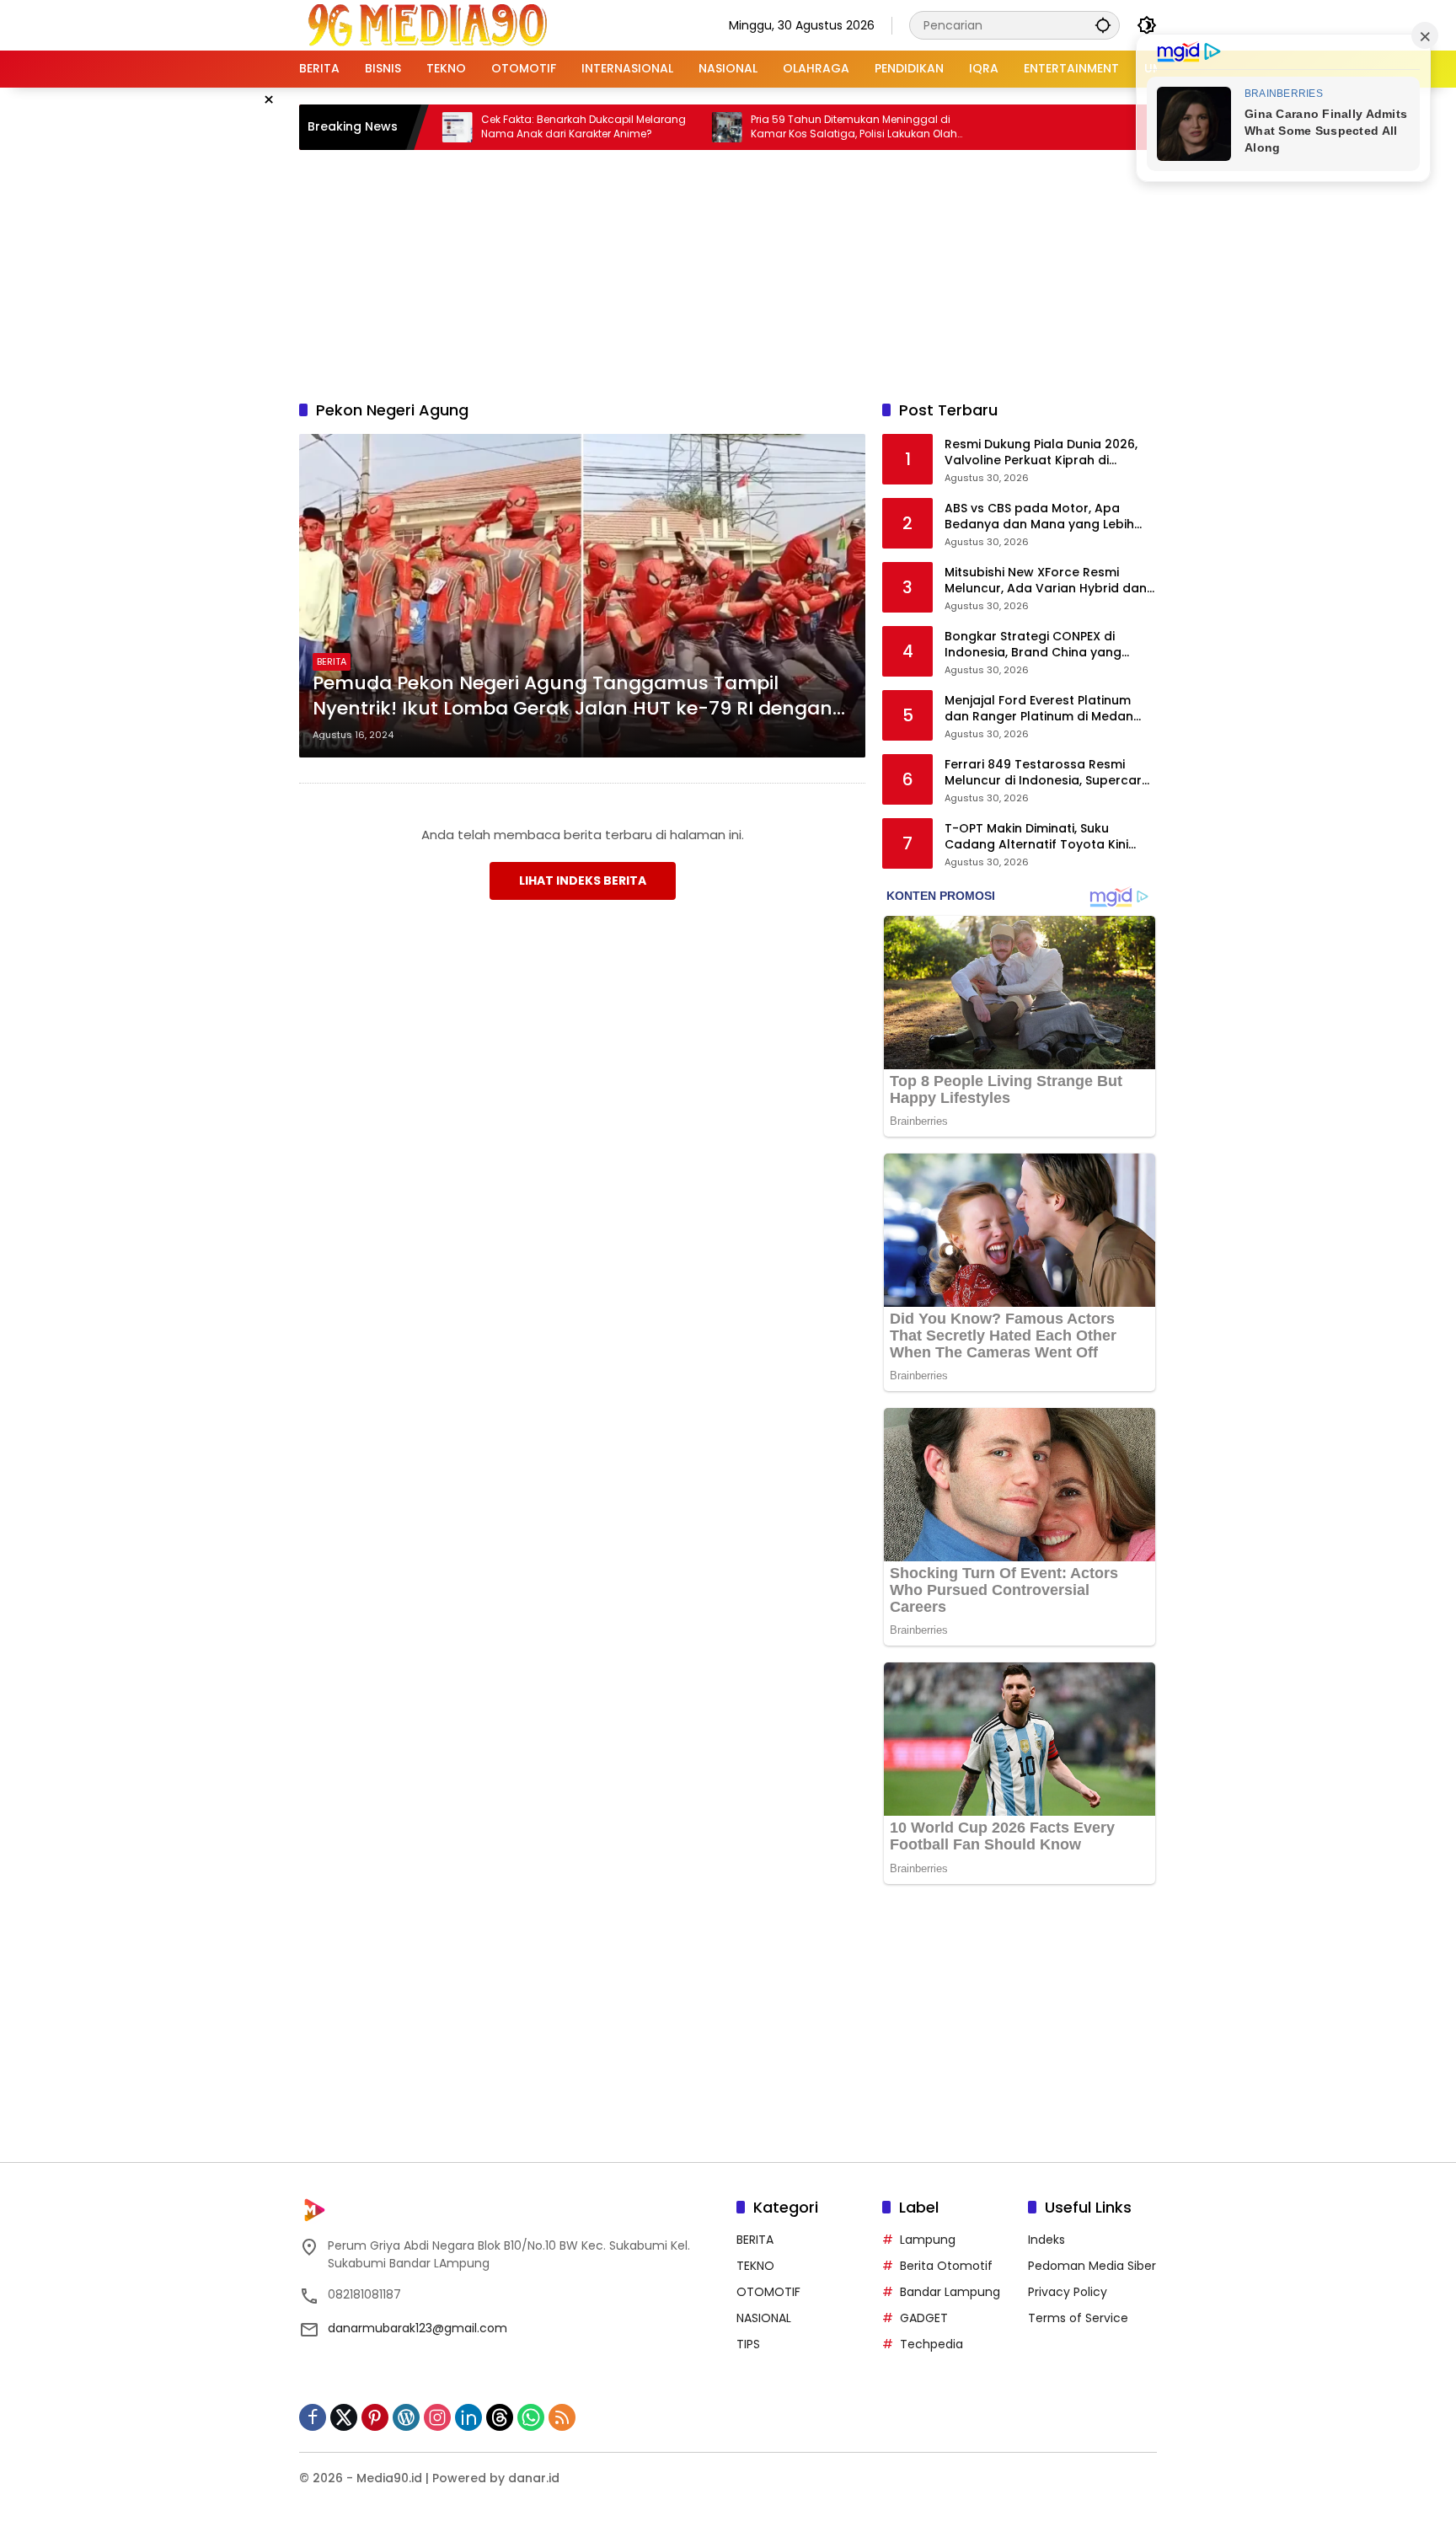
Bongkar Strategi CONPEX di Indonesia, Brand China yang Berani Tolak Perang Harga (1033, 645)
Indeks (1046, 2240)
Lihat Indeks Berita (583, 880)
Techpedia (931, 2344)
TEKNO (755, 2266)
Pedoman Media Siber (1092, 2266)
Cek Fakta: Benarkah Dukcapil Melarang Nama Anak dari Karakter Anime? (504, 127)
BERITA (332, 661)
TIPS (748, 2344)
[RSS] (562, 2417)
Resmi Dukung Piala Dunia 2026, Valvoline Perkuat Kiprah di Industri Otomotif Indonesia (1041, 453)
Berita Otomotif (946, 2266)
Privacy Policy (1068, 2292)
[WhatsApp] (531, 2417)
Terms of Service (1078, 2318)
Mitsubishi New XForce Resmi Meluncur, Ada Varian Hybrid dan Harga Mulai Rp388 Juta (1046, 581)
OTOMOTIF (768, 2292)
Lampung (928, 2240)
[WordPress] (406, 2417)
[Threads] (500, 2417)
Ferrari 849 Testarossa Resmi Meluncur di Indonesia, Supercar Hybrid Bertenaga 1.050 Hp (1043, 773)
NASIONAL (764, 2318)
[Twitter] (344, 2417)
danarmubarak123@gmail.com (418, 2328)
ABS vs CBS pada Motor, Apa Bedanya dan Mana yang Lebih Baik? (1039, 517)
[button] (1103, 25)
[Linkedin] (468, 2417)
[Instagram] (437, 2417)
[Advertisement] (728, 272)
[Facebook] (313, 2417)
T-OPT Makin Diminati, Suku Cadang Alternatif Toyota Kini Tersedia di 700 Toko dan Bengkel (1049, 837)
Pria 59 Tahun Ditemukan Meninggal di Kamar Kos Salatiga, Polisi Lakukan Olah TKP (775, 127)
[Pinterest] (375, 2417)
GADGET (924, 2318)
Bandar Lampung (950, 2292)
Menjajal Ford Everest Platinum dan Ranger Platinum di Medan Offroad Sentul (1039, 709)
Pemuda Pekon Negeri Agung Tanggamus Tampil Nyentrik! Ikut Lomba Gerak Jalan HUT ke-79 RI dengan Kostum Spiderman (573, 697)
